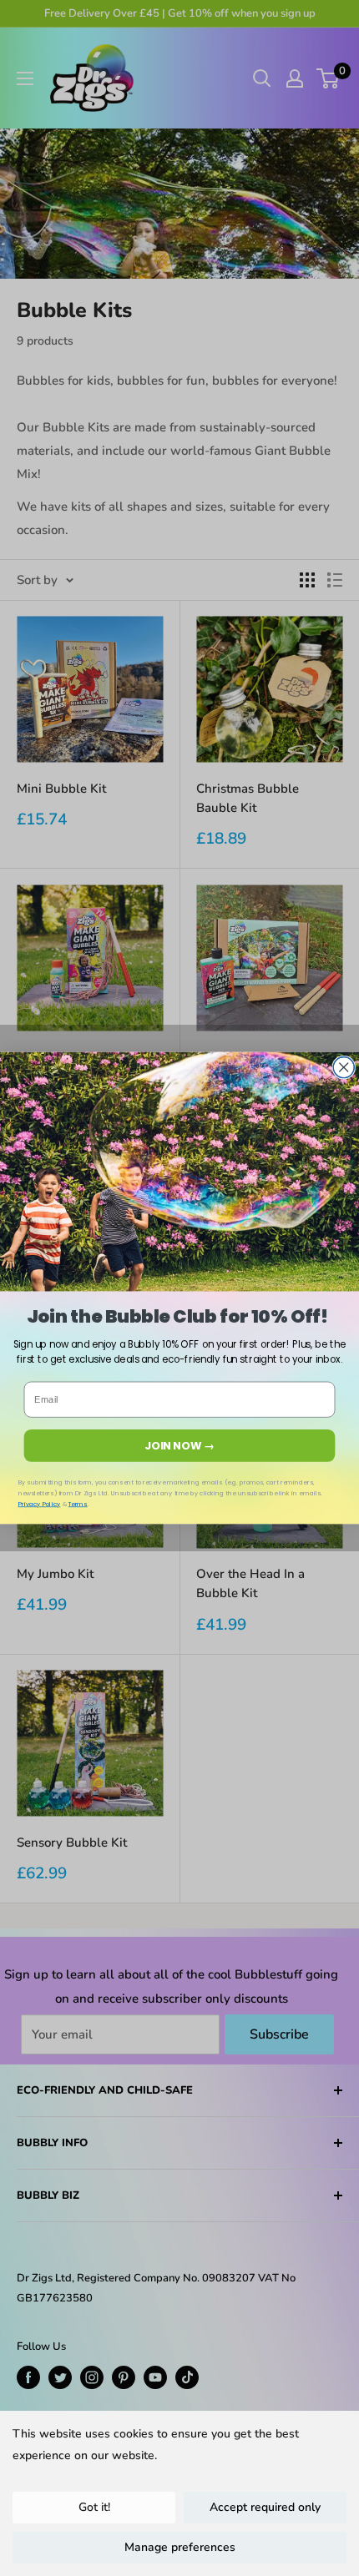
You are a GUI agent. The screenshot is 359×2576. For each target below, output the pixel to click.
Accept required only (265, 2507)
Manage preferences (180, 2547)
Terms (78, 1504)
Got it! (94, 2507)
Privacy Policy (40, 1504)
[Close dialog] (344, 1068)
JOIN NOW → (179, 1445)
